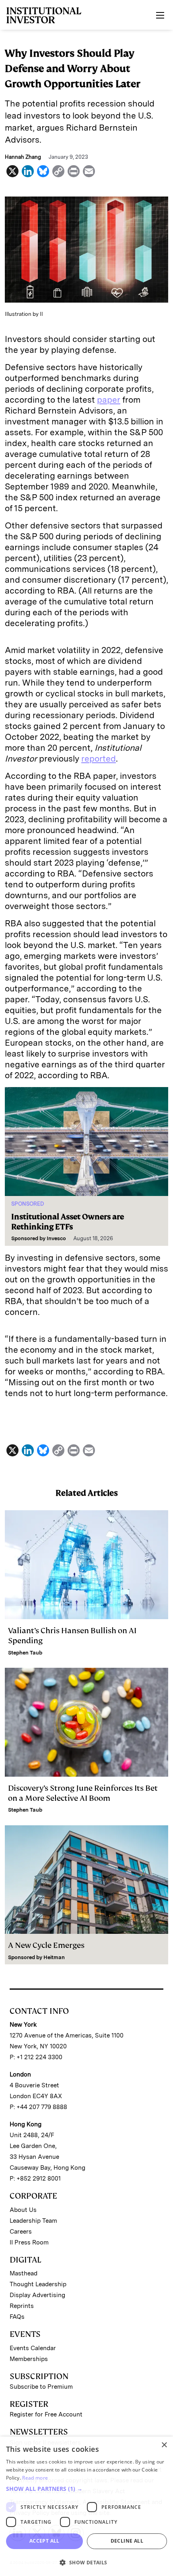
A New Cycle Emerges (46, 1945)
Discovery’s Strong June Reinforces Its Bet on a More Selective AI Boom (83, 1793)
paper (109, 400)
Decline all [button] (127, 2541)
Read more (35, 2478)
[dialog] (86, 2506)
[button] (86, 2489)
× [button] (164, 2445)
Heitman (54, 1957)
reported (99, 759)
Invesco (56, 1238)
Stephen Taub (25, 1653)
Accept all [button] (44, 2541)
